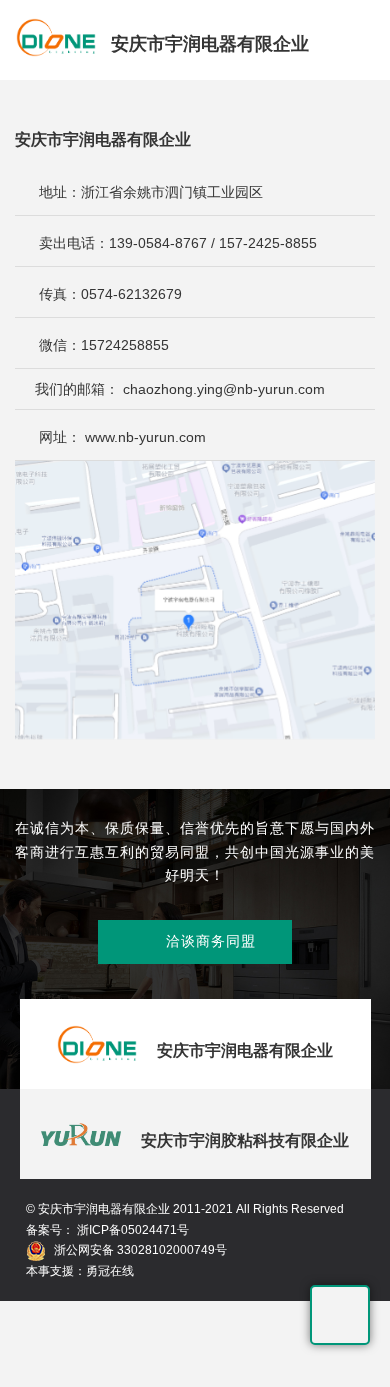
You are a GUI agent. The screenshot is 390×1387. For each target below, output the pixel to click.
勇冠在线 (110, 1271)
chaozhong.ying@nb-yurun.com (224, 389)
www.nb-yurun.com (145, 437)
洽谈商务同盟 (195, 942)
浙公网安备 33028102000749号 (140, 1250)
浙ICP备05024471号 (131, 1230)
